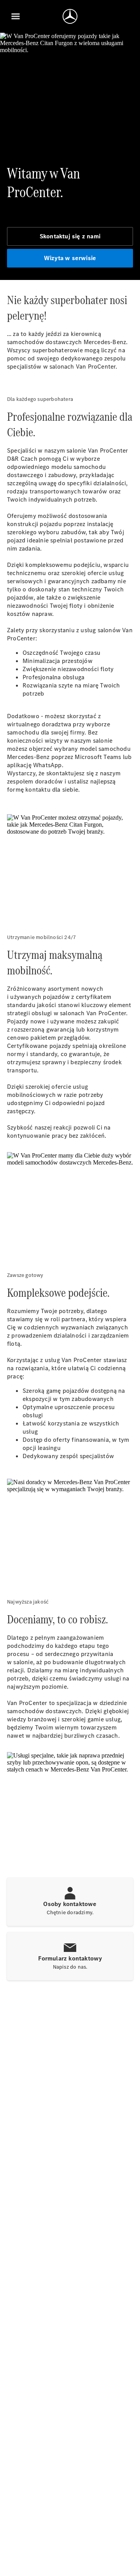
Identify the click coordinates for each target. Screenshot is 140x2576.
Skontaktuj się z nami (70, 236)
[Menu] (16, 16)
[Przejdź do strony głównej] (70, 16)
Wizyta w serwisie (70, 258)
